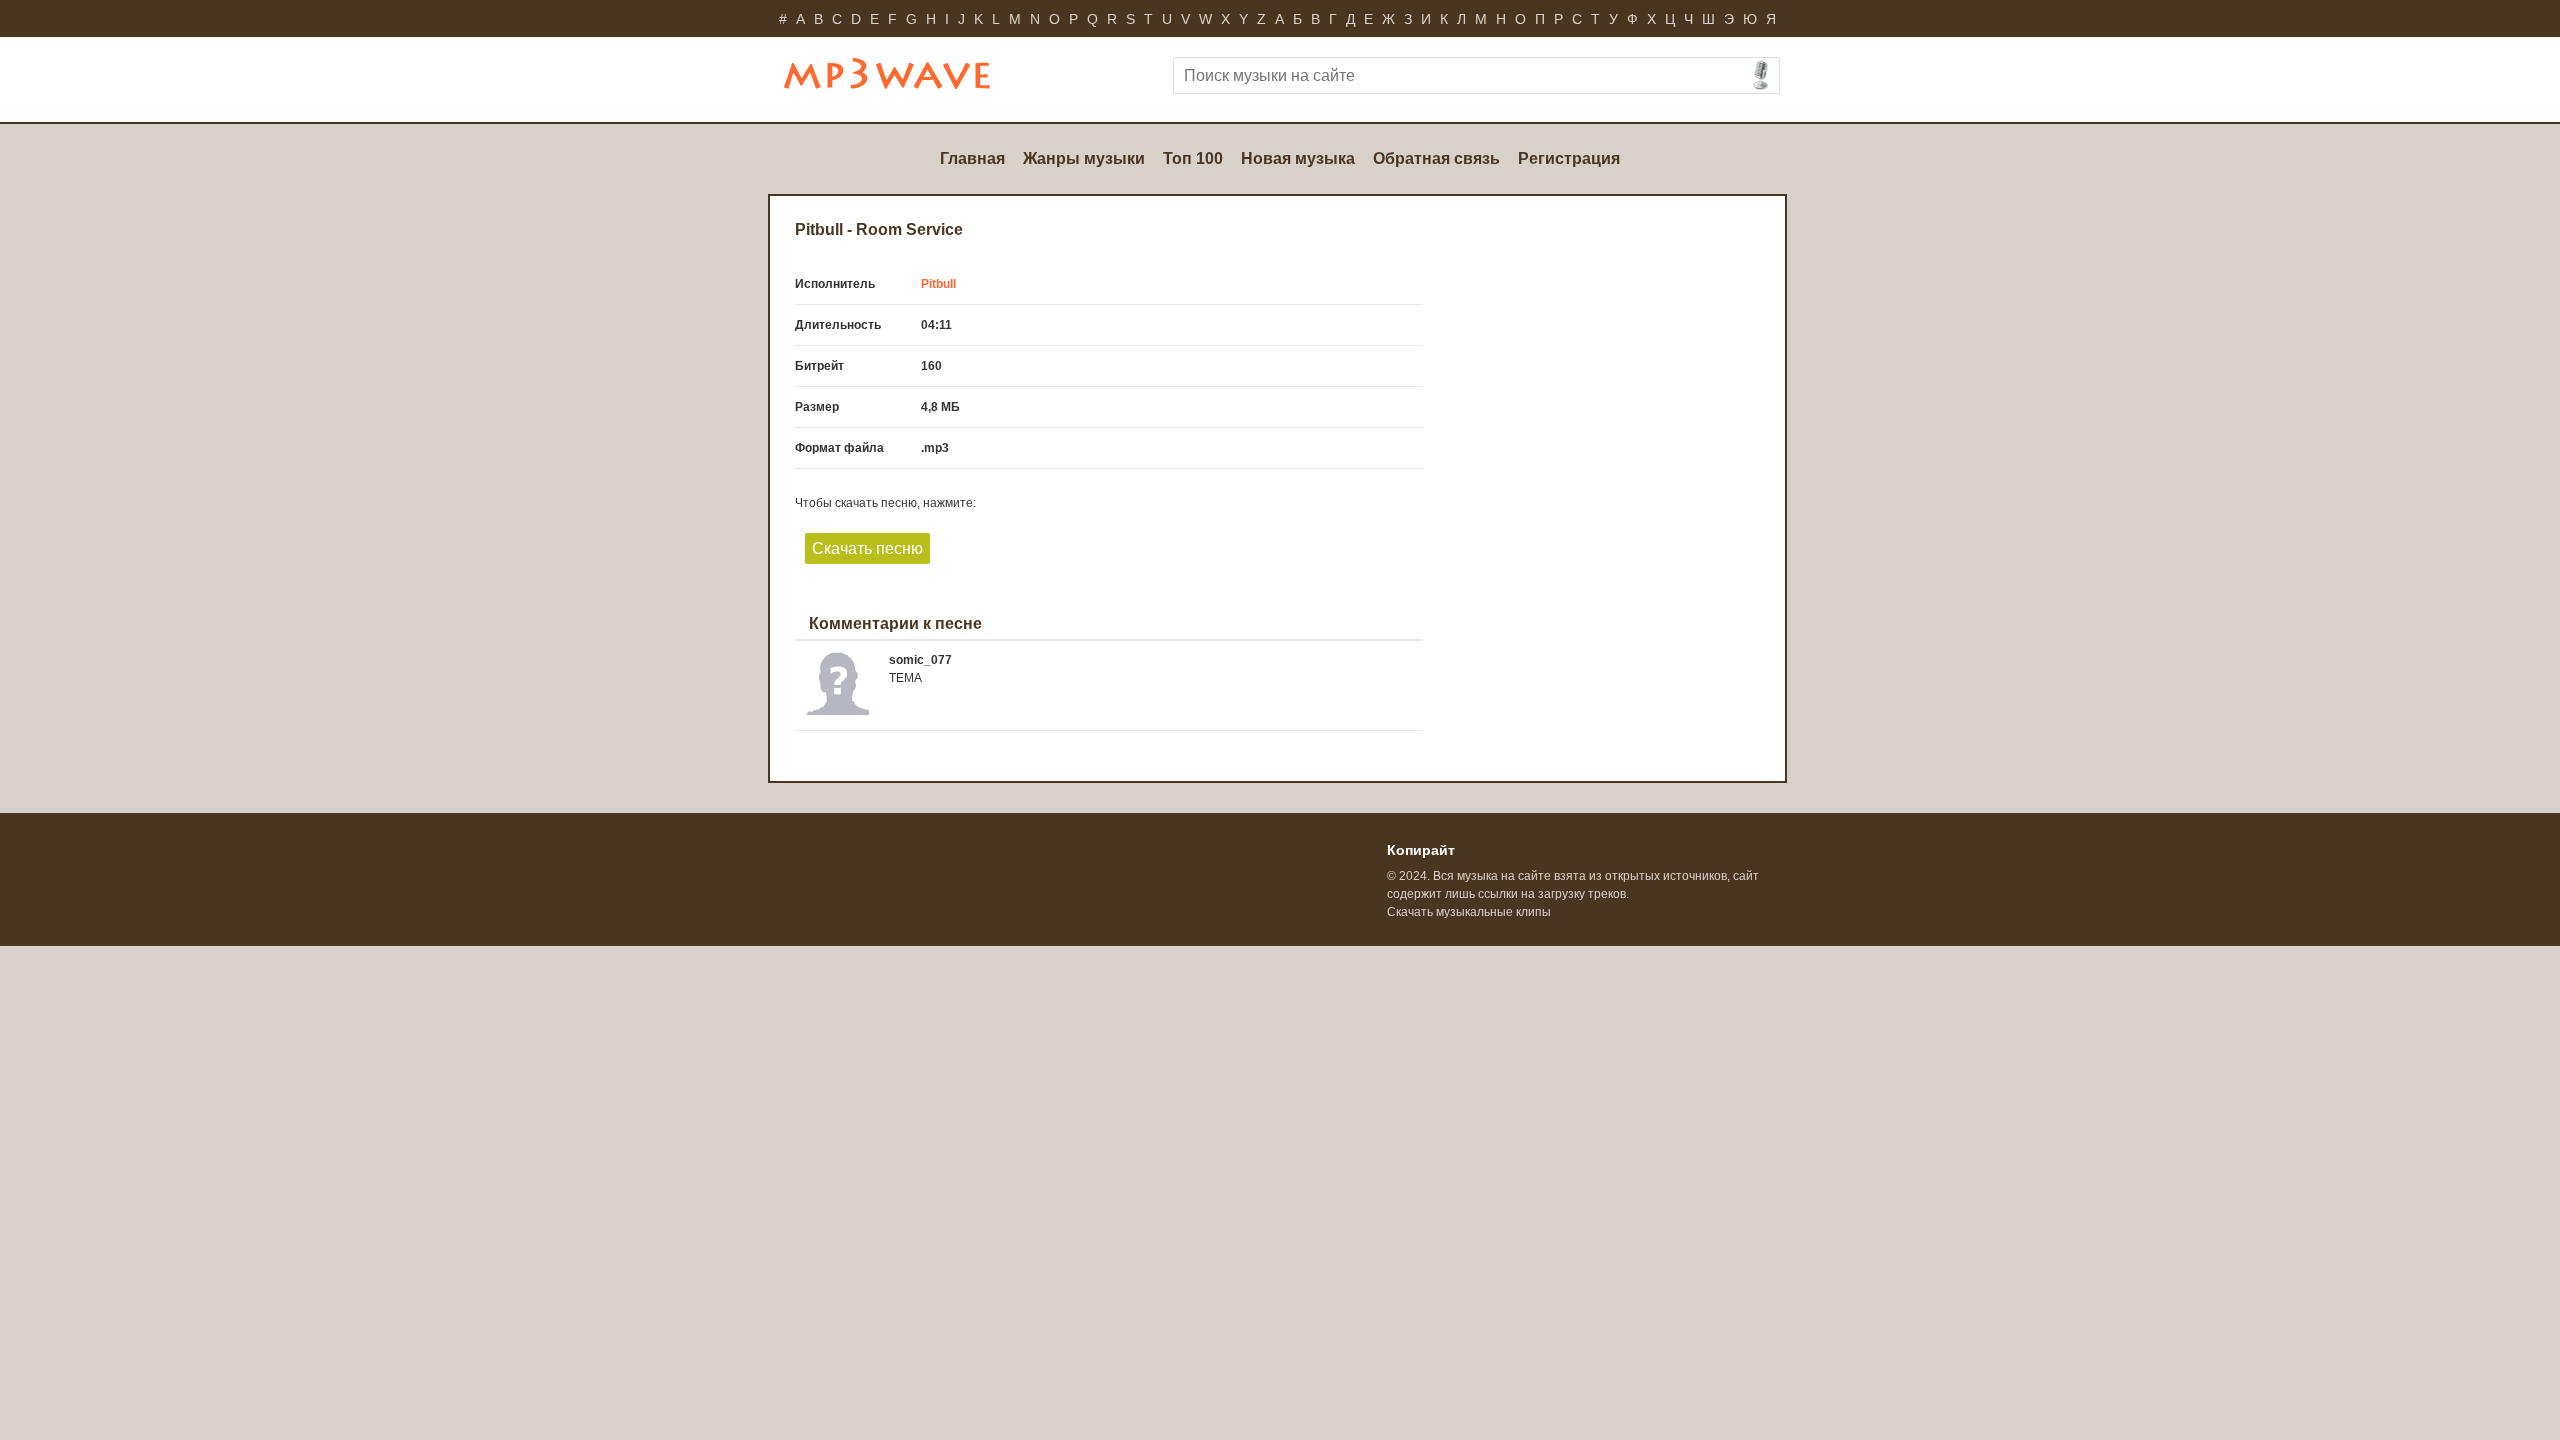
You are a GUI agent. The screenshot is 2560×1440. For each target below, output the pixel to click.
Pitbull (938, 284)
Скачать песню (867, 548)
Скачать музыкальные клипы (1469, 912)
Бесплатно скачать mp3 (915, 82)
